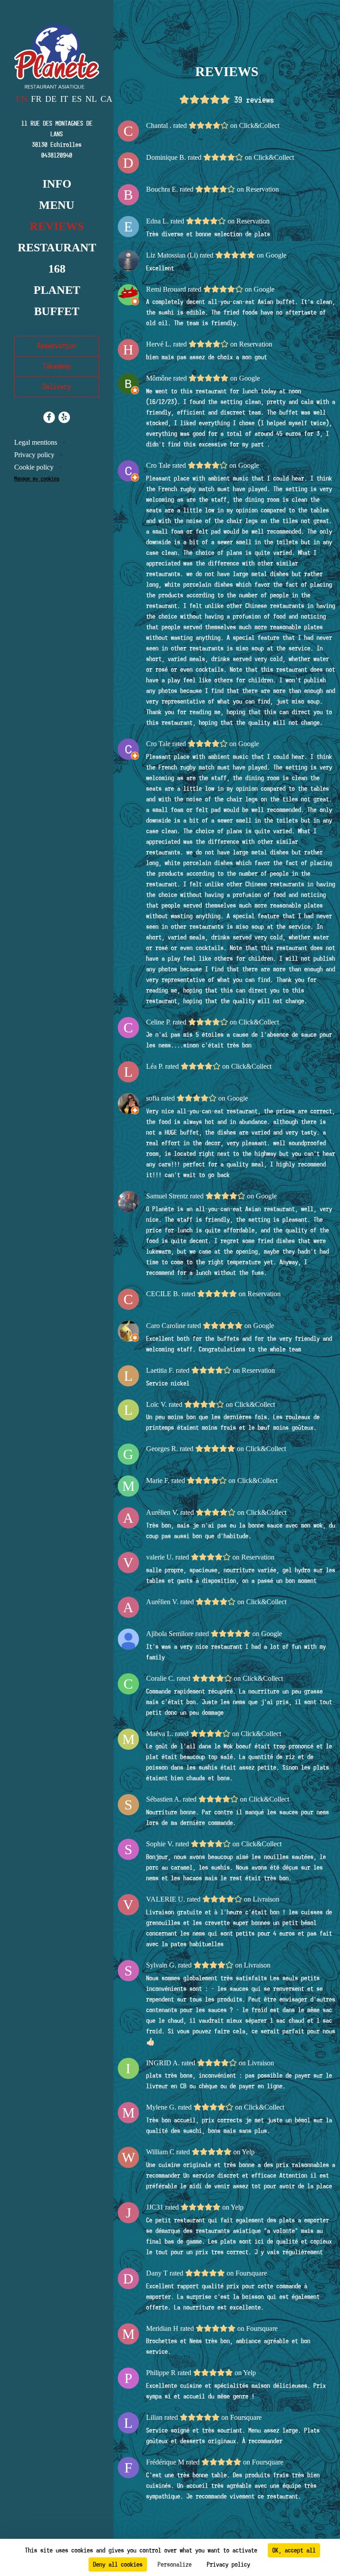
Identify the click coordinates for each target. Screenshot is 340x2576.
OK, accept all (294, 2550)
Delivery (57, 387)
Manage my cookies (37, 479)
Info (57, 184)
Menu (57, 205)
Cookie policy (34, 467)
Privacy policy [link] (228, 2564)
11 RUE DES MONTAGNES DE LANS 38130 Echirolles (57, 134)
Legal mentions (36, 442)
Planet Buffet (57, 301)
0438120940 (57, 155)
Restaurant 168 (57, 258)
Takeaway (57, 366)
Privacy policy (34, 455)
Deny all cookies (118, 2564)
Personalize (175, 2564)
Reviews (57, 226)
